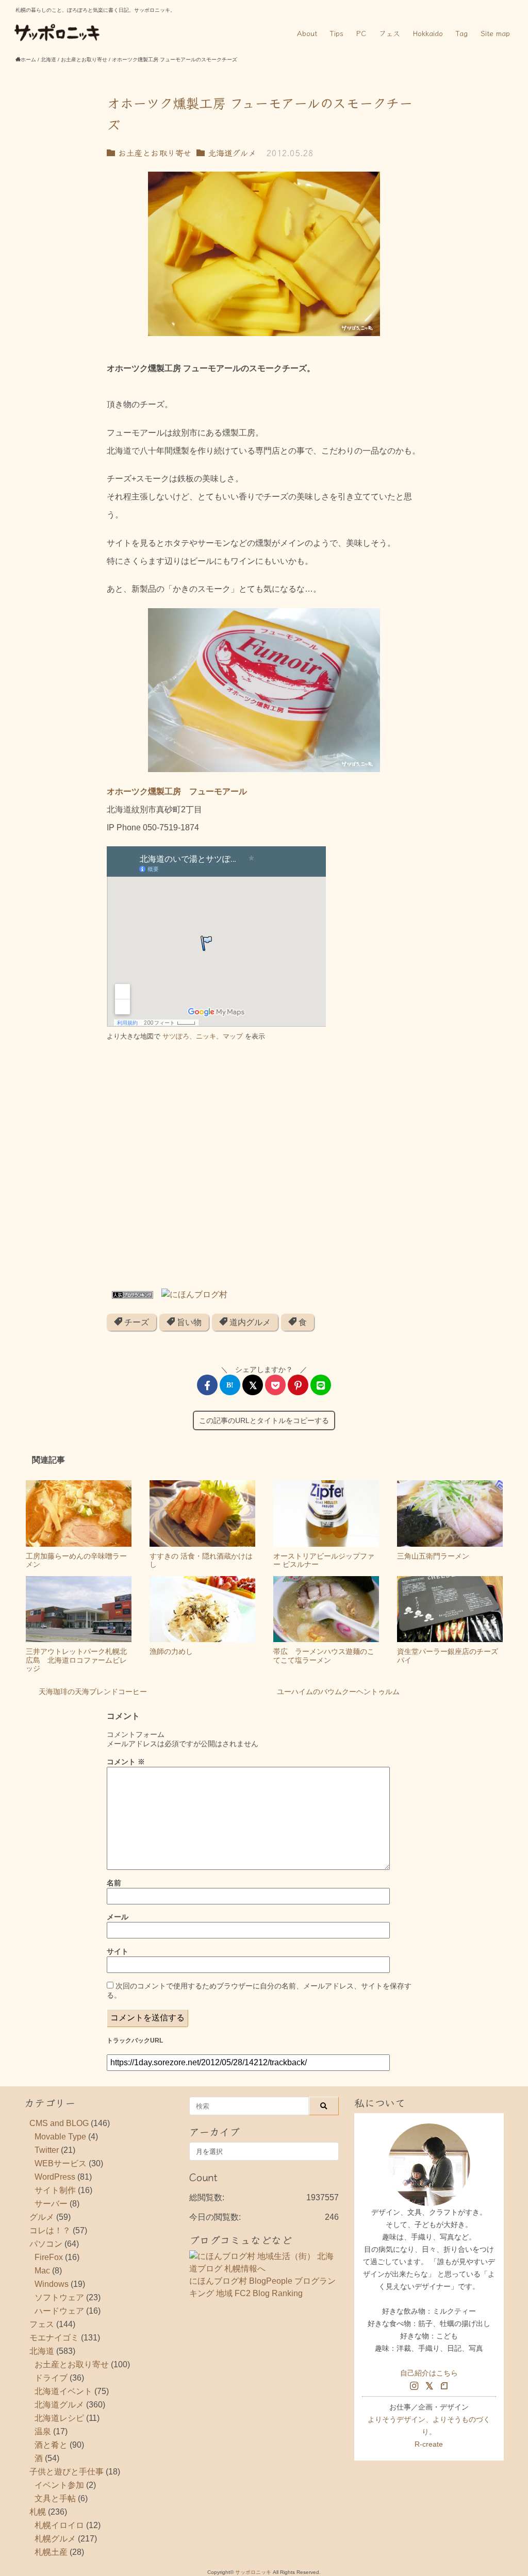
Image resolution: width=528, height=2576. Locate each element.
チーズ (136, 1322)
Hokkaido (428, 33)
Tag (462, 33)
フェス (390, 33)
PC (361, 33)
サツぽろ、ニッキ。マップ (203, 1036)
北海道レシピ (59, 2418)
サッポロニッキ (253, 2572)
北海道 (42, 2351)
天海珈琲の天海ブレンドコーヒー (93, 1692)
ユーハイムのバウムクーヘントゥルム (338, 1692)
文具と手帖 (55, 2498)
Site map (495, 33)
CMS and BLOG (59, 2123)
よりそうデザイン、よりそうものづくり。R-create (429, 2432)
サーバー (51, 2204)
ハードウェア (59, 2311)
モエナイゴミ (54, 2338)
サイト (118, 1951)
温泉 (43, 2431)
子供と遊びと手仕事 (67, 2472)
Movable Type (60, 2137)
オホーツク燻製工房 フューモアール (177, 791)
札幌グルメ (55, 2539)
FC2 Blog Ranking (269, 2293)
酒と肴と (51, 2445)
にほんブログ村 (218, 2281)
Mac (42, 2271)
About (307, 33)
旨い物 (188, 1322)
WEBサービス (61, 2163)
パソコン (46, 2244)
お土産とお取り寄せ (153, 153)
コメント (126, 1762)
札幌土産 (51, 2552)
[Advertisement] (264, 1169)
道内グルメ (249, 1322)
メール (118, 1917)
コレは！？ (50, 2230)
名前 (114, 1883)
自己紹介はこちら (429, 2373)
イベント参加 (59, 2485)
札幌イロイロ (59, 2525)
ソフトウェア (59, 2297)
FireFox (49, 2257)
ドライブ (51, 2378)
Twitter (47, 2150)
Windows (52, 2284)
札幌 (38, 2512)
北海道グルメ (230, 153)
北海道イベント (63, 2391)
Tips (337, 33)
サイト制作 (55, 2190)
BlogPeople (271, 2281)
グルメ (42, 2217)
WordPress (55, 2177)
